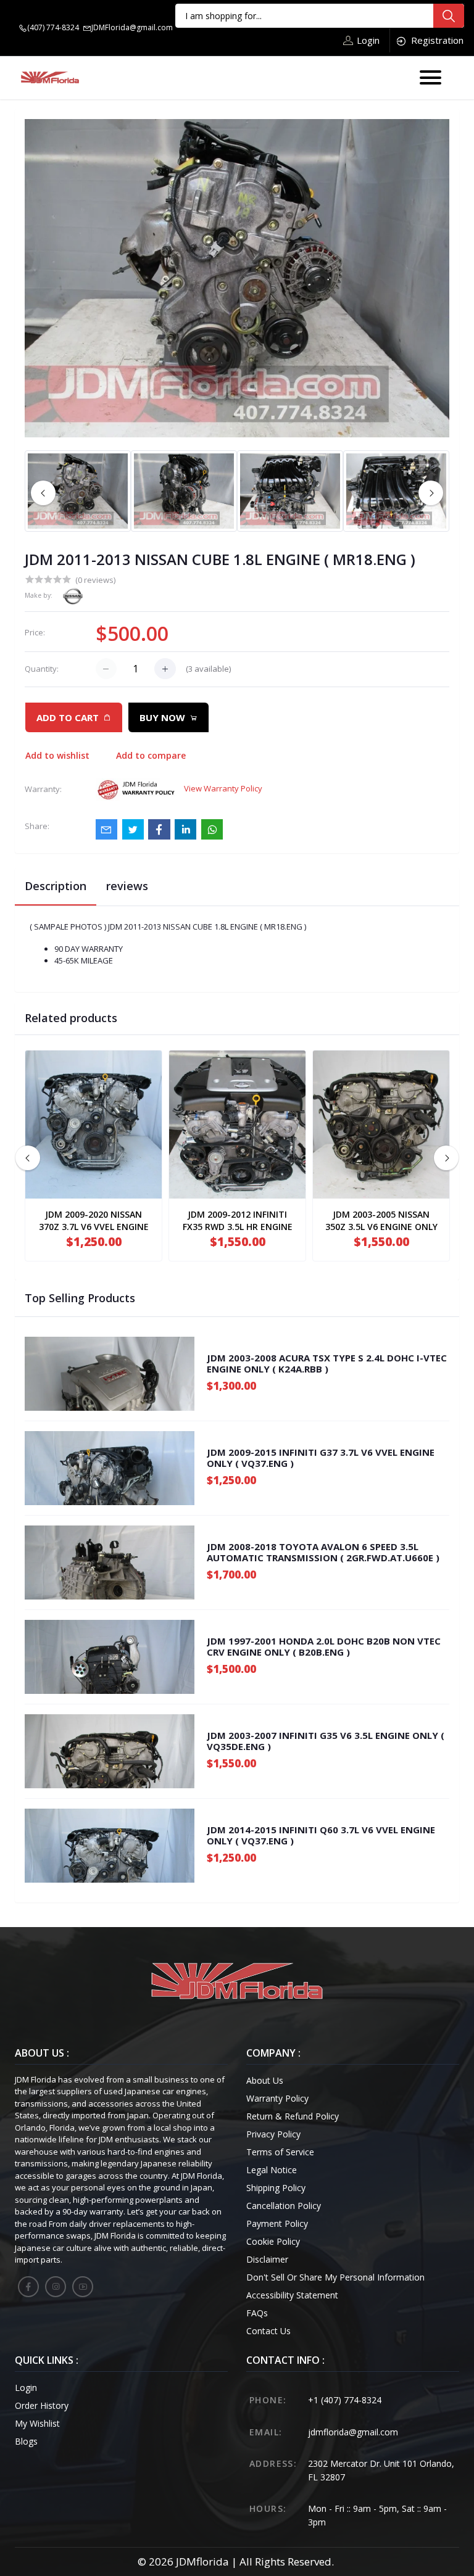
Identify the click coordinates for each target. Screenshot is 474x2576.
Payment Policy (277, 2223)
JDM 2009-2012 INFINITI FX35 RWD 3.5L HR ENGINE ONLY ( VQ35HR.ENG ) (238, 1227)
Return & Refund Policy (293, 2116)
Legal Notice (272, 2170)
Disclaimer (267, 2259)
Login (368, 40)
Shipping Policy (276, 2188)
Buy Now (162, 717)
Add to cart (68, 717)
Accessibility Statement (292, 2295)
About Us (265, 2080)
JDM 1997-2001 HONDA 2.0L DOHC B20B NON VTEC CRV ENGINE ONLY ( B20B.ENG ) (324, 1646)
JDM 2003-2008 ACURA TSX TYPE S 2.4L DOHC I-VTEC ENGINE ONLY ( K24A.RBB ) (327, 1363)
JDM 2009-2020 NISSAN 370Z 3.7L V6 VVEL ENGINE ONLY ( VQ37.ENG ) (94, 1227)
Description (56, 886)
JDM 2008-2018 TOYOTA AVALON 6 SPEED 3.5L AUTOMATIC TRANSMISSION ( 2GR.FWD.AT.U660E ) (323, 1552)
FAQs (257, 2313)
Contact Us (268, 2331)
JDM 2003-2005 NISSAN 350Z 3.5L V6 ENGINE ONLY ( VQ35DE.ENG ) (381, 1227)
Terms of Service (280, 2152)
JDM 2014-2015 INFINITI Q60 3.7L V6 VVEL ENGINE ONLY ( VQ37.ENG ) (321, 1835)
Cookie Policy (273, 2241)
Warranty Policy (277, 2098)
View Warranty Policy (223, 788)
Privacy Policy (273, 2134)
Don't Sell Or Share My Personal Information (335, 2277)
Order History (42, 2405)
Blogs (26, 2441)
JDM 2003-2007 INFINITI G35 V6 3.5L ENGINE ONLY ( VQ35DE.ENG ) (326, 1741)
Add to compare (151, 755)
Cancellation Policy (284, 2206)
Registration (437, 40)
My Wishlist (37, 2423)
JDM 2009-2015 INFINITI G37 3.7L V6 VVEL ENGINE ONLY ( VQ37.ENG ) (321, 1458)
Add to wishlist (57, 755)
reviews (127, 886)
